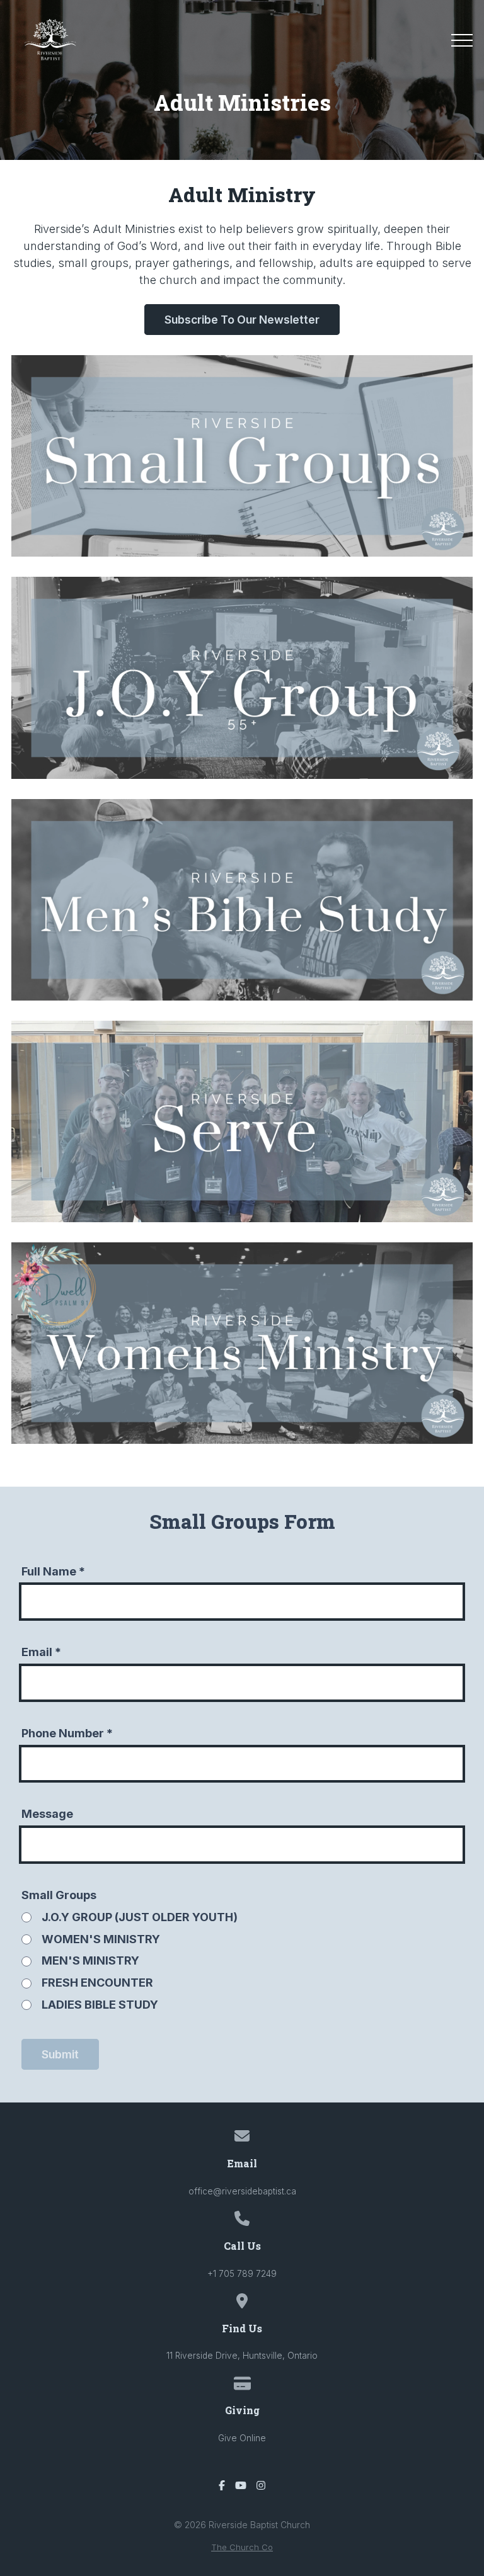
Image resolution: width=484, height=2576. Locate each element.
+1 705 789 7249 (242, 2274)
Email (41, 1652)
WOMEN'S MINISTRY (101, 1939)
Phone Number (67, 1733)
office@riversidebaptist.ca (242, 2191)
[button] (462, 40)
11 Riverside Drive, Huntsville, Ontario (242, 2356)
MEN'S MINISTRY (90, 1960)
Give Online (242, 2438)
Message (47, 1814)
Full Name (53, 1571)
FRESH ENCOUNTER (97, 1983)
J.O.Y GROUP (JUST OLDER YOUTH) (140, 1917)
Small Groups (59, 1895)
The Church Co (242, 2547)
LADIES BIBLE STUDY (100, 2005)
